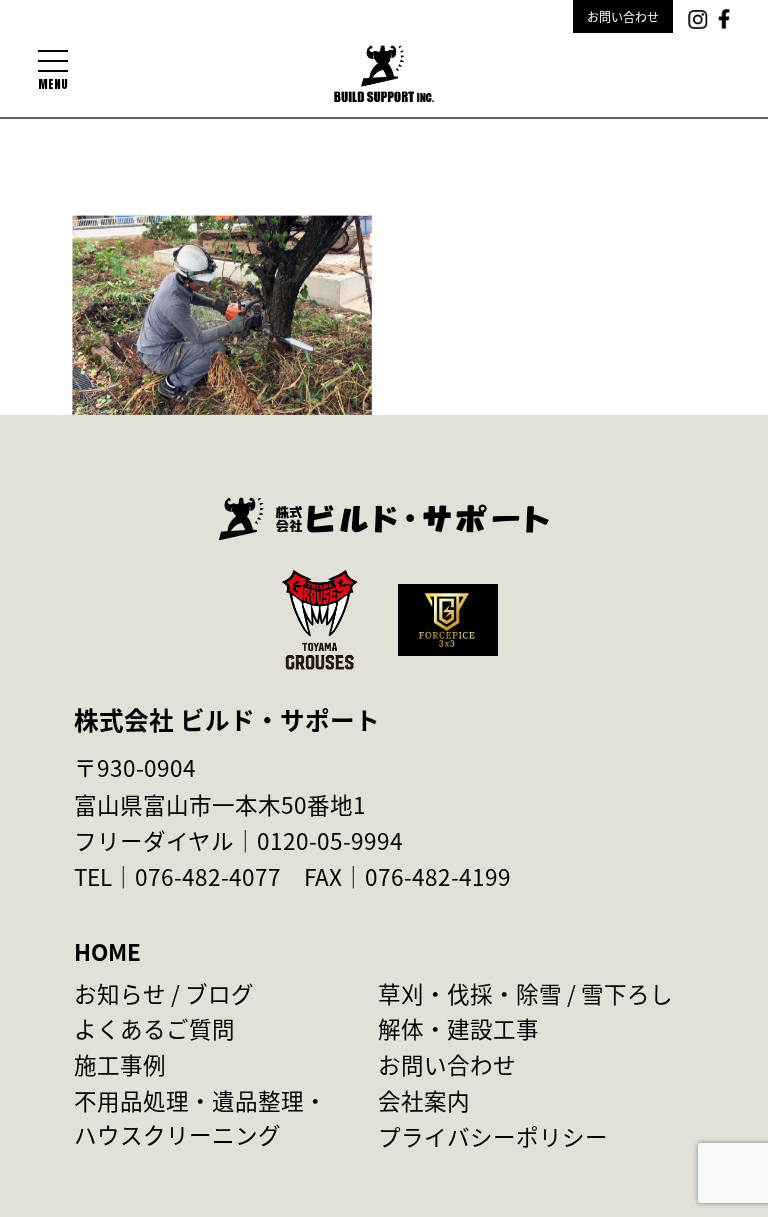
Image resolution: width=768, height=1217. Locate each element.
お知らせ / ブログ (164, 993)
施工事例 (120, 1064)
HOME (107, 951)
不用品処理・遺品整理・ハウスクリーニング (200, 1117)
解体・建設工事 (458, 1028)
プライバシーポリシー (493, 1136)
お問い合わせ (623, 16)
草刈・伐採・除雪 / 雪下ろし (525, 993)
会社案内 (424, 1100)
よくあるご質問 (154, 1028)
